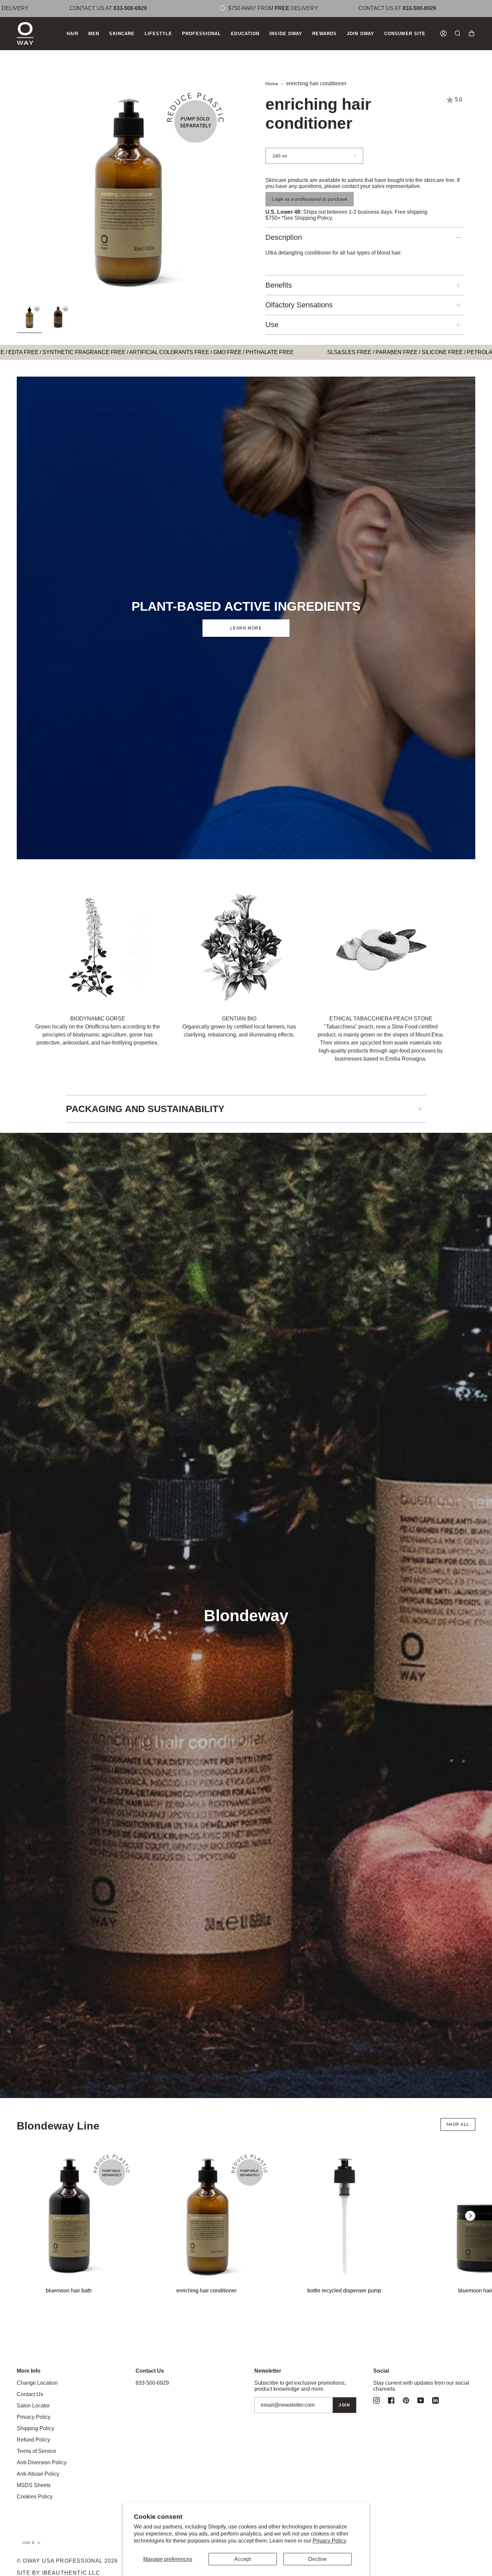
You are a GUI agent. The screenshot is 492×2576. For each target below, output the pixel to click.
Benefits (279, 285)
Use (272, 325)
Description (284, 237)
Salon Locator (33, 2406)
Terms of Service (36, 2451)
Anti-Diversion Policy (42, 2462)
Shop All (458, 2124)
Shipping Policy (313, 218)
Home (272, 84)
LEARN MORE (246, 628)
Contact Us (30, 2394)
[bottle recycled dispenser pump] (344, 2216)
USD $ (28, 2543)
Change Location (37, 2383)
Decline (317, 2559)
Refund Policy (33, 2440)
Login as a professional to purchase (310, 199)
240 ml (280, 156)
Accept (242, 2559)
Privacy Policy (330, 2541)
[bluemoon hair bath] (69, 2216)
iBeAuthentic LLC (71, 2573)
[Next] (470, 2216)
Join (344, 2405)
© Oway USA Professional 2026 (67, 2561)
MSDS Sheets (34, 2485)
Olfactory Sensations (299, 305)
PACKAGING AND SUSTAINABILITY (145, 1109)
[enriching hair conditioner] (207, 2216)
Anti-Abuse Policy (38, 2474)
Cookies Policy (35, 2497)
